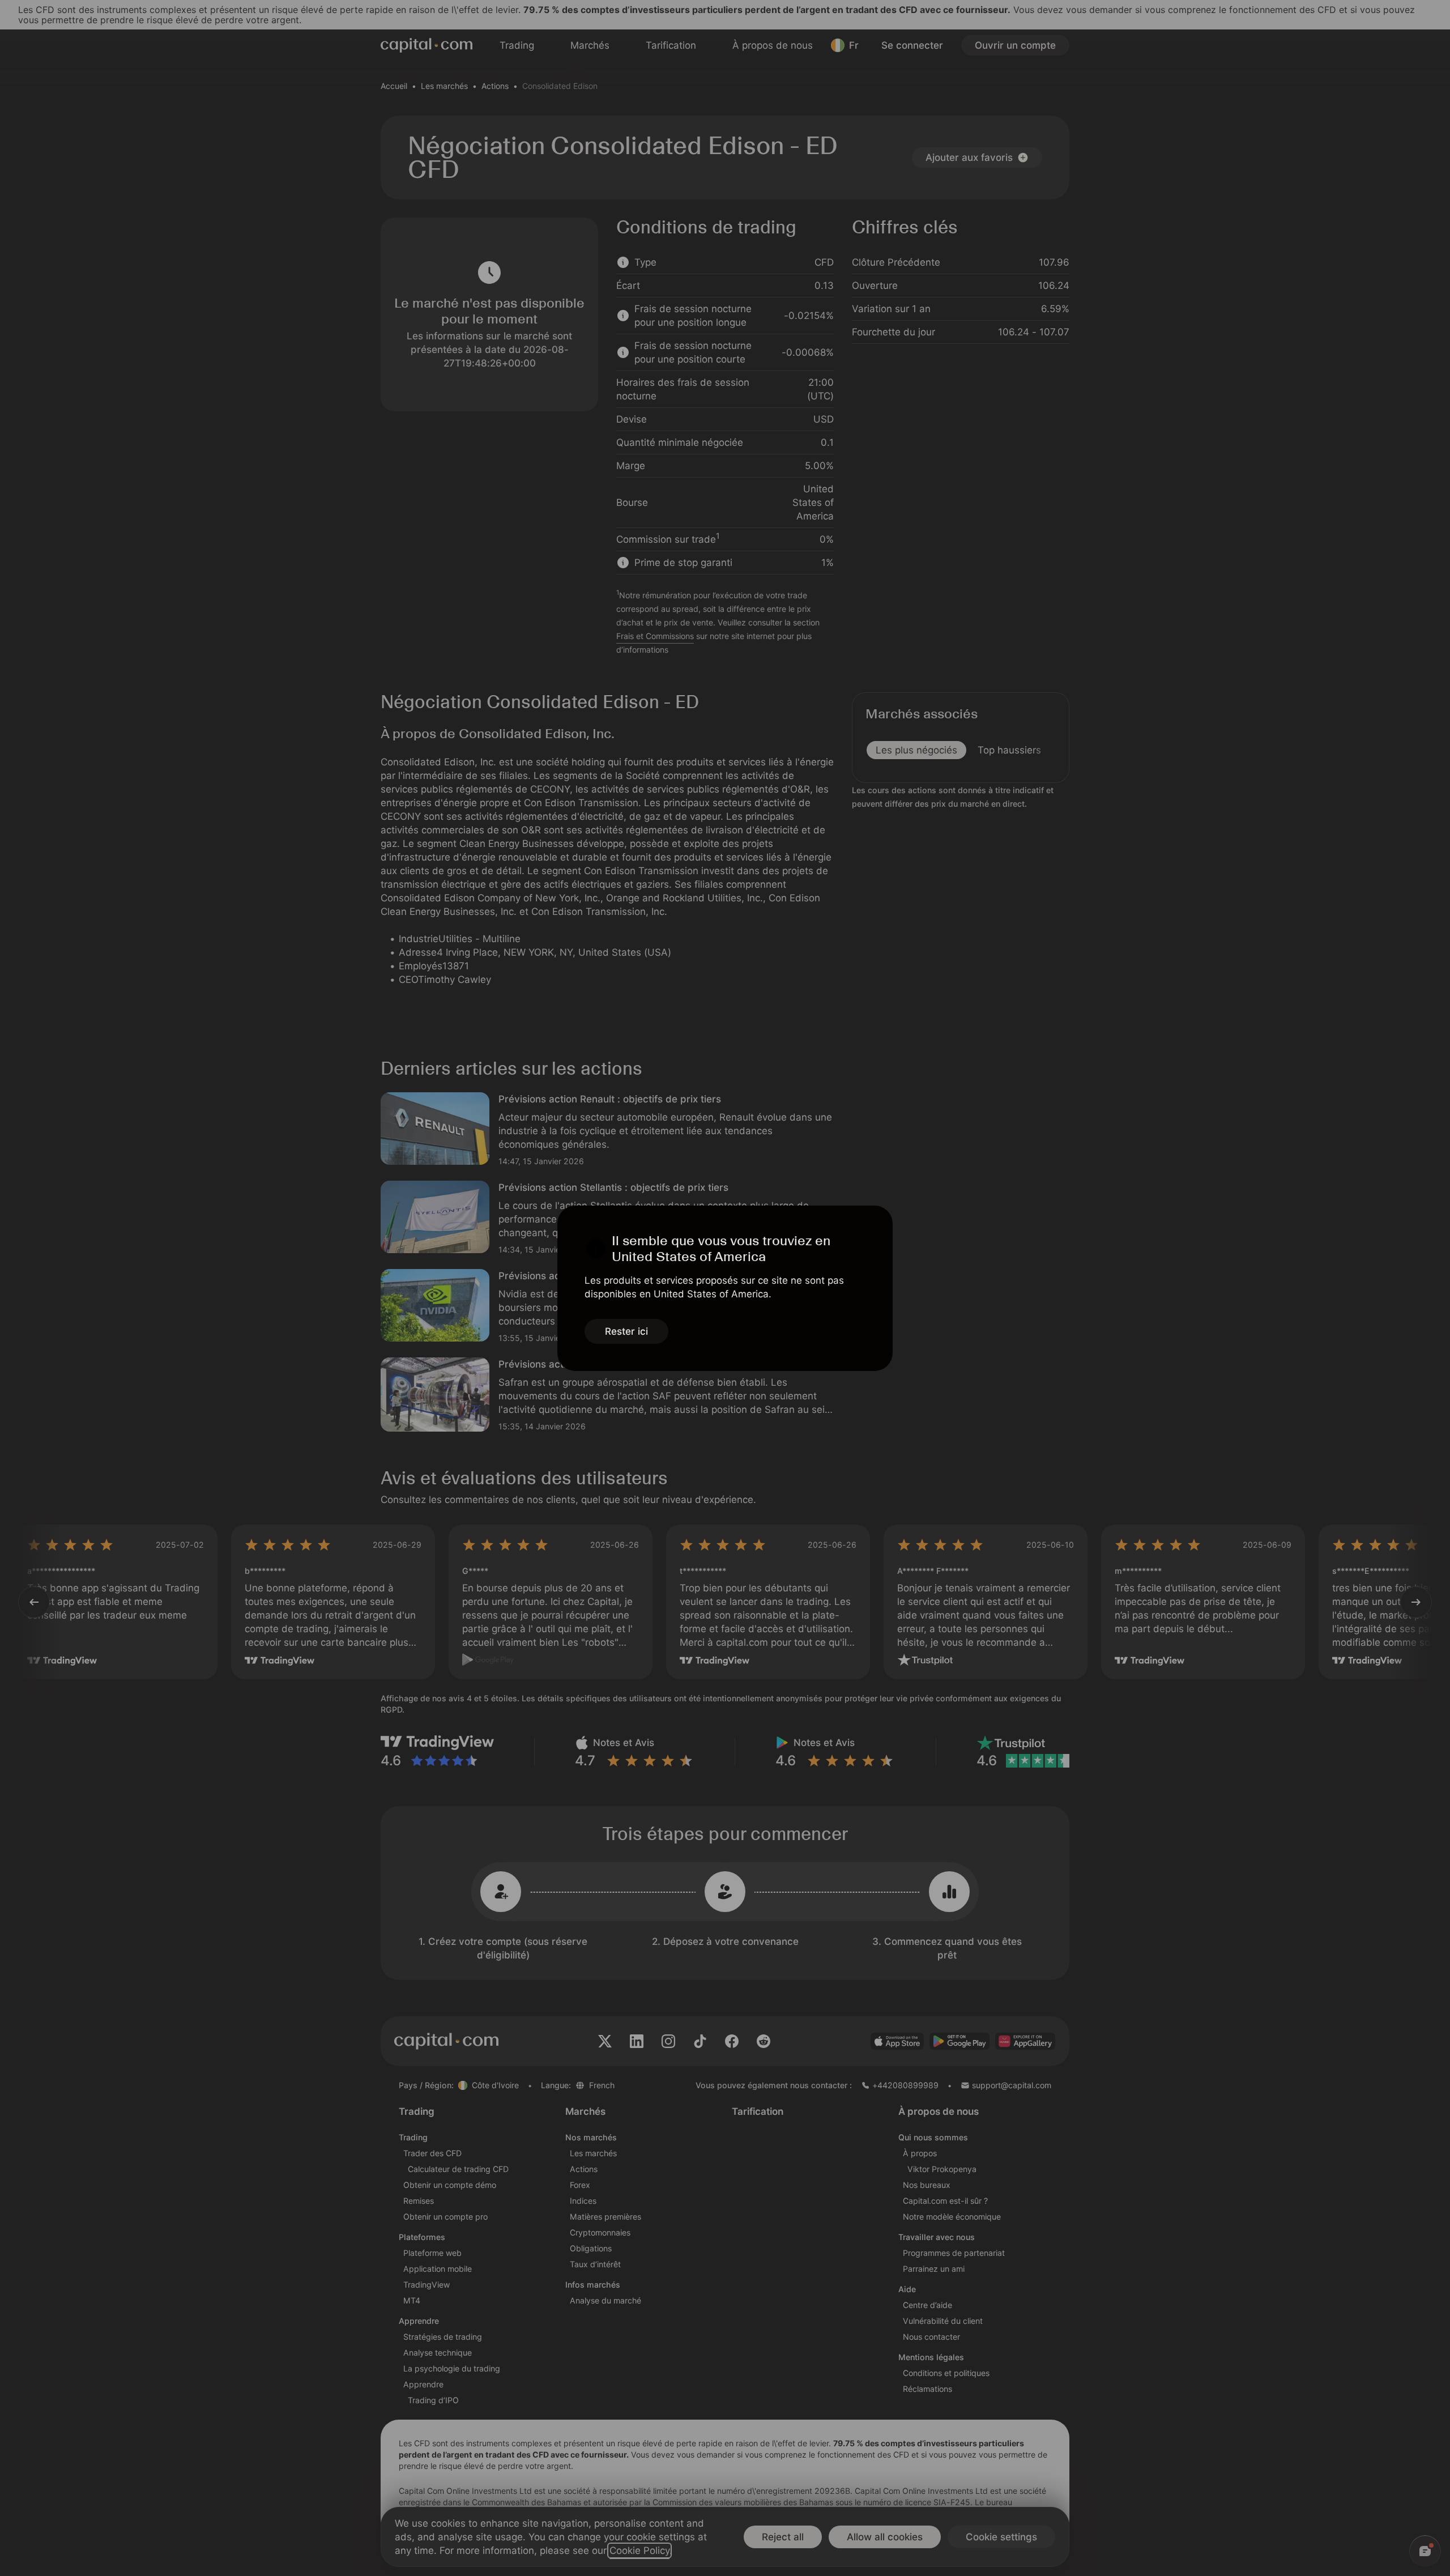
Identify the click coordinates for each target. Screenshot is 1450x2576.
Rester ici (626, 1331)
